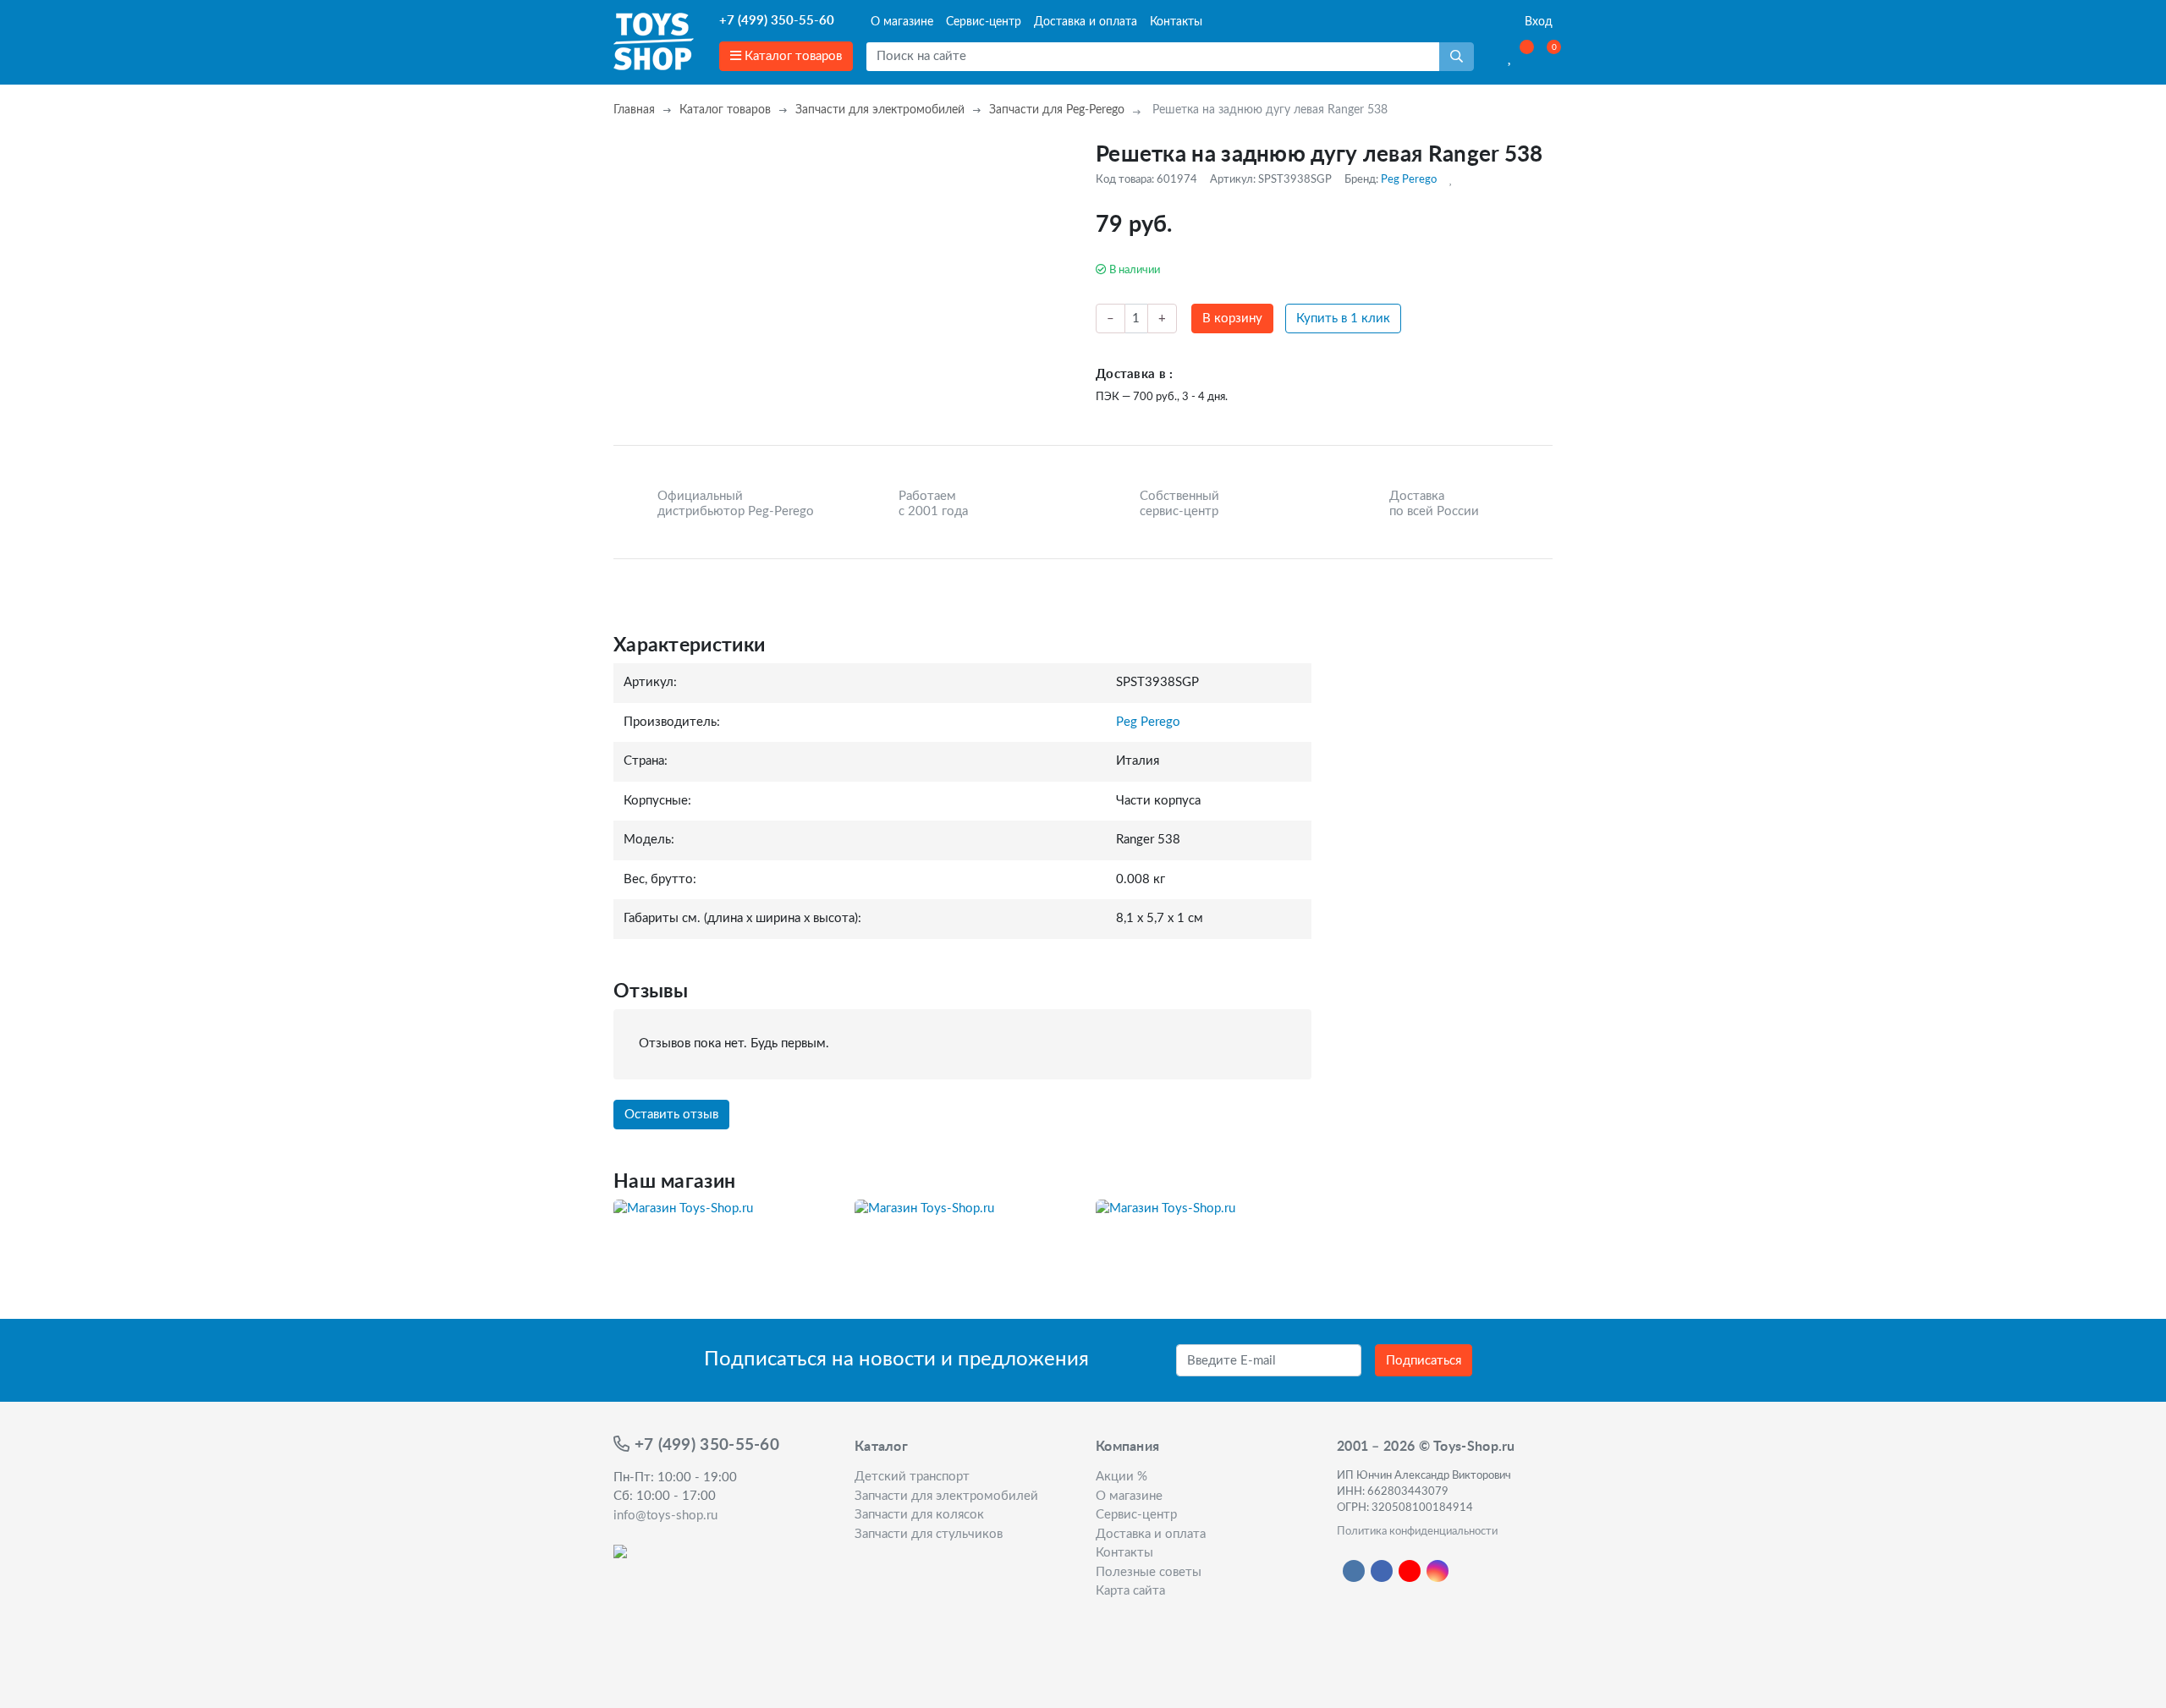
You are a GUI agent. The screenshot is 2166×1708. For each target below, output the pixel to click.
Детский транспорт (912, 1477)
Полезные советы (1149, 1572)
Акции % (1121, 1477)
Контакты (1176, 22)
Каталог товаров (792, 56)
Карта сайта (1130, 1591)
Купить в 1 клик (1343, 319)
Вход (1537, 22)
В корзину (1232, 319)
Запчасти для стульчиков (929, 1534)
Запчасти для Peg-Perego (1057, 110)
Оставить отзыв (671, 1115)
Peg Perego (1409, 179)
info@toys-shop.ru (665, 1516)
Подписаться (1424, 1361)
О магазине (902, 22)
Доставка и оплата (1086, 22)
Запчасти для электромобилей (880, 110)
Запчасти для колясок (919, 1515)
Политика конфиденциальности (1417, 1531)
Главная (634, 110)
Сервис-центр (984, 22)
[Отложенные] (1511, 57)
